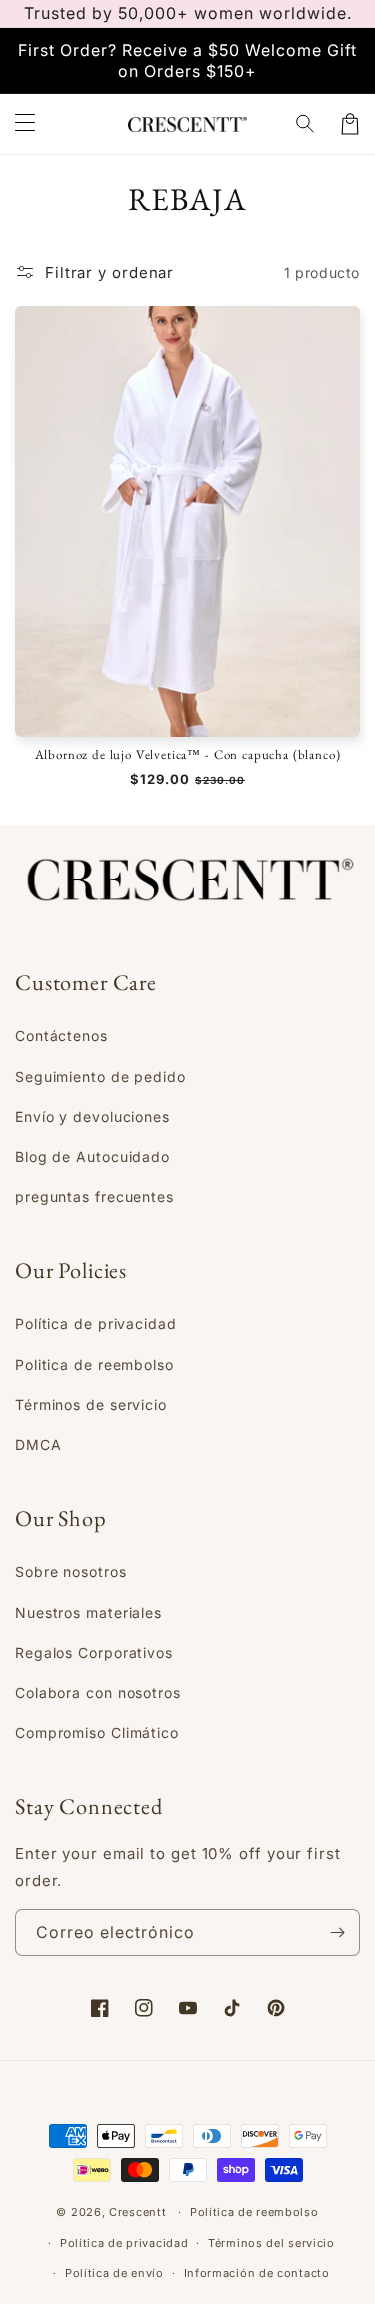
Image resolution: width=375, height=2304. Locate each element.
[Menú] (25, 124)
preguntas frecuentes (94, 1196)
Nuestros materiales (88, 1612)
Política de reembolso (254, 2212)
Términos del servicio (271, 2243)
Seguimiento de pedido (100, 1076)
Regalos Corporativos (94, 1652)
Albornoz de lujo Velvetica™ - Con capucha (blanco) (188, 755)
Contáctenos (61, 1035)
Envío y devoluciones (92, 1116)
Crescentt (137, 2212)
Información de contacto (257, 2273)
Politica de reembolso (94, 1364)
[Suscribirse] (337, 1932)
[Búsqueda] (306, 124)
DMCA (38, 1444)
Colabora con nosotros (98, 1692)
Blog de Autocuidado (92, 1156)
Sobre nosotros (71, 1571)
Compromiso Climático (97, 1732)
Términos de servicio (91, 1404)
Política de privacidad (96, 1323)
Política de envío (114, 2273)
